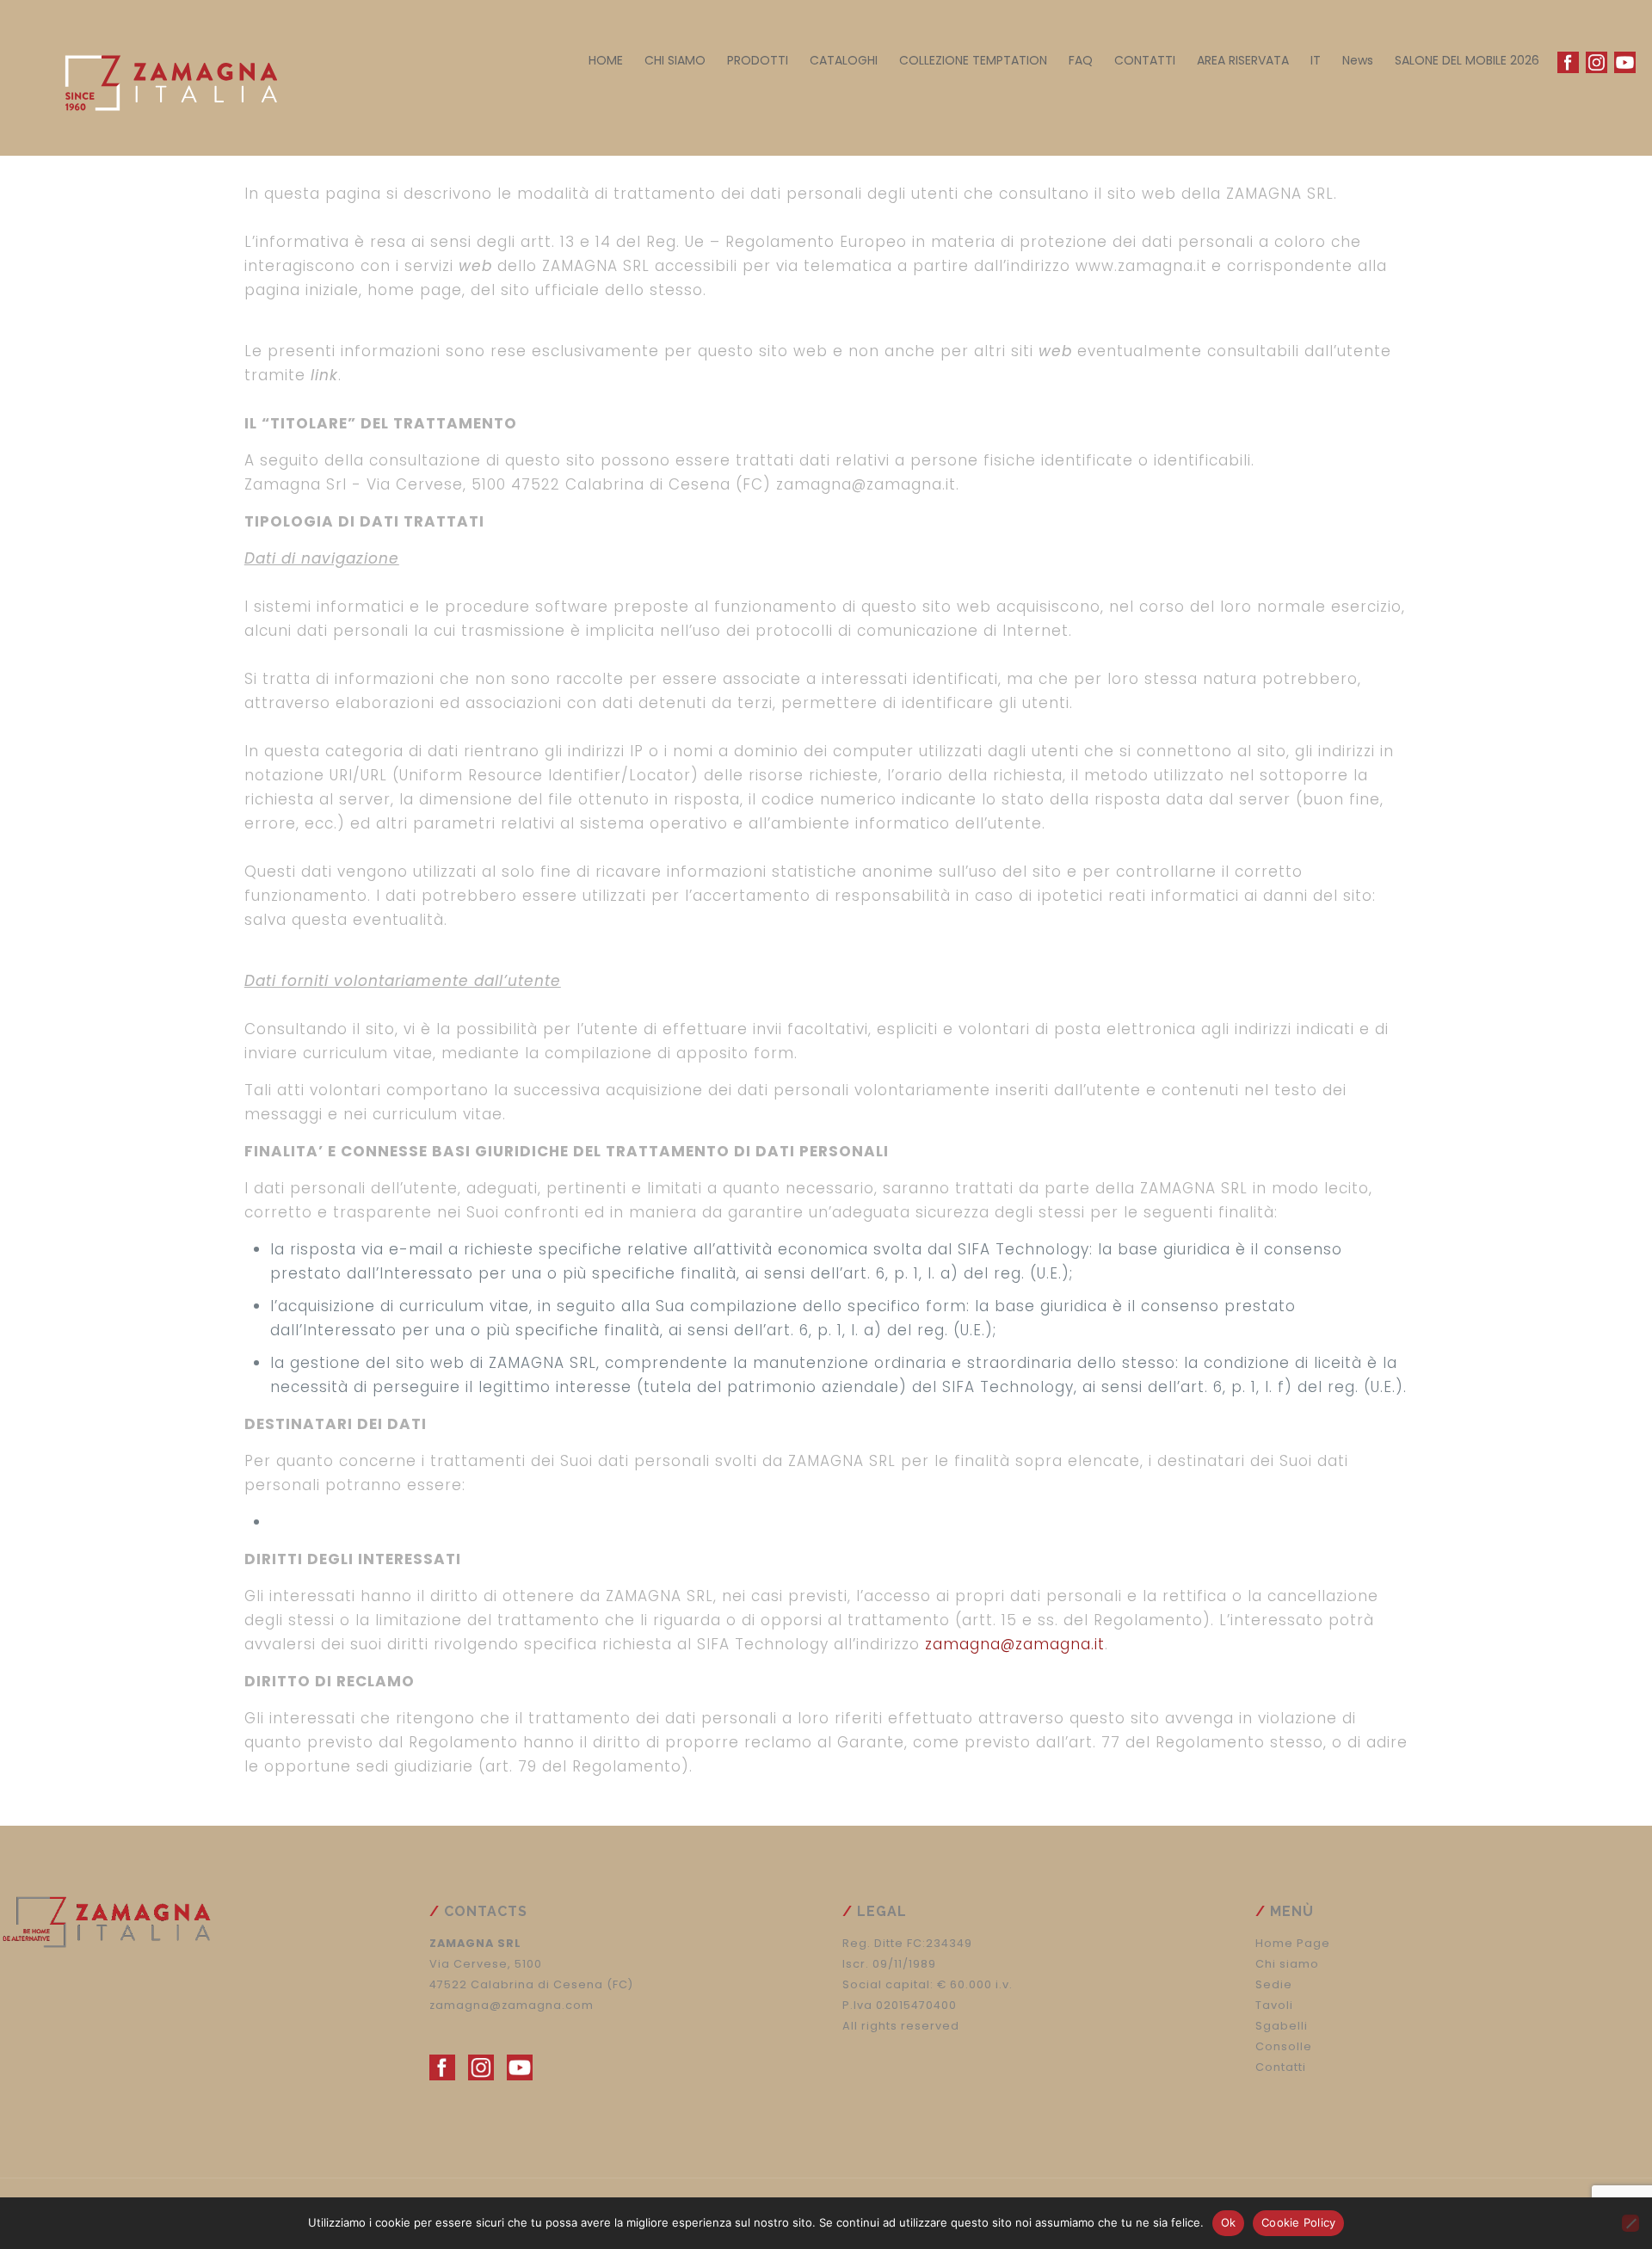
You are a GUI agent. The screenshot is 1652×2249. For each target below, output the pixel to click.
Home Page (1293, 1943)
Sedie (1274, 1984)
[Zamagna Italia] (163, 77)
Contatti (1281, 2067)
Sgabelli (1282, 2026)
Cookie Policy (1298, 2222)
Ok (1229, 2222)
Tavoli (1274, 2005)
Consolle (1284, 2046)
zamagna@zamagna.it (1015, 1644)
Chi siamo (1287, 1964)
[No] (1630, 2223)
